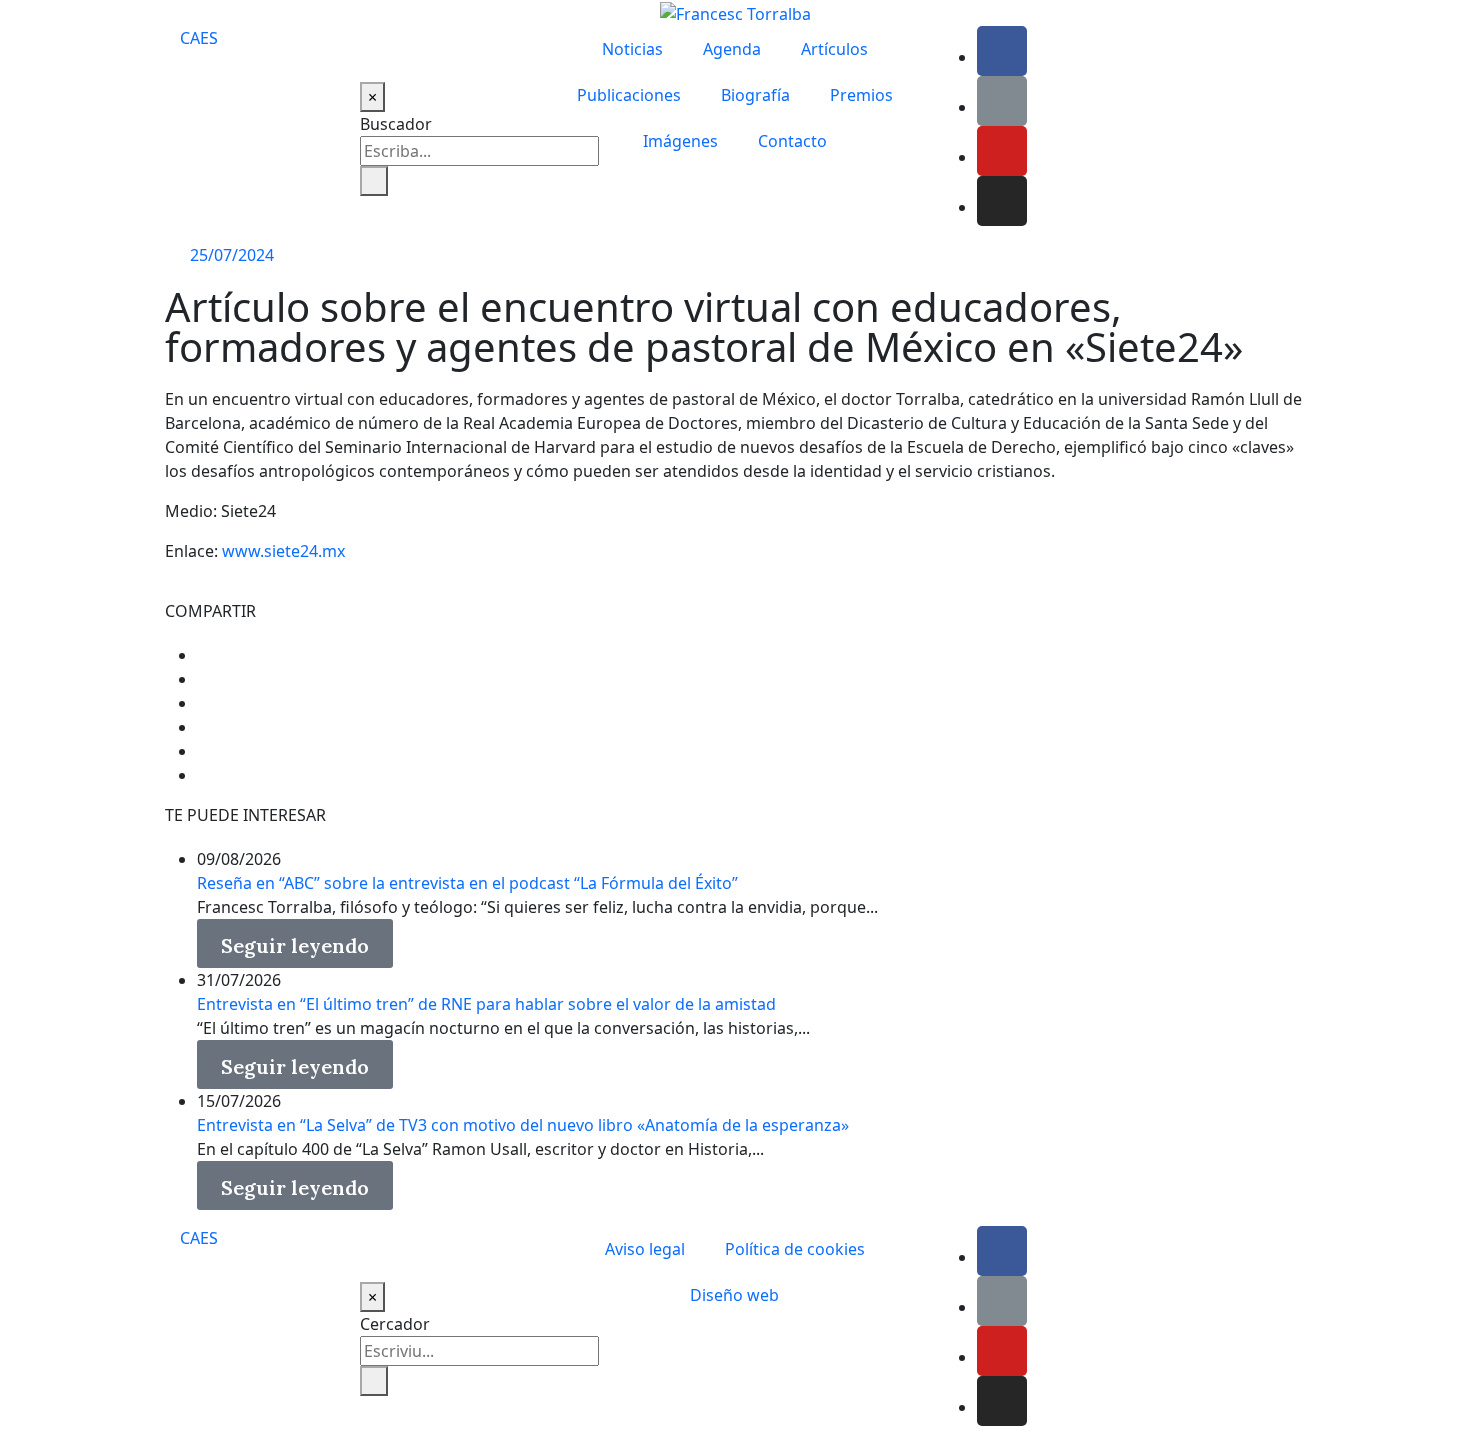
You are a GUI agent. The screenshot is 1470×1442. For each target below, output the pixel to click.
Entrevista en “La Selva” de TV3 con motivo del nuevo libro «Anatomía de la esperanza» (523, 1125)
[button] (295, 943)
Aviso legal (645, 1249)
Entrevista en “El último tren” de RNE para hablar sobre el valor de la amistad (486, 1004)
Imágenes (680, 141)
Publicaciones (629, 95)
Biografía (755, 95)
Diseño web (734, 1295)
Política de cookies (795, 1249)
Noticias (632, 49)
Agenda (732, 49)
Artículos (834, 49)
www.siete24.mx (283, 551)
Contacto (792, 141)
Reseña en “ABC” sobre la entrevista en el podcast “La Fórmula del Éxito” (467, 883)
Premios (861, 95)
